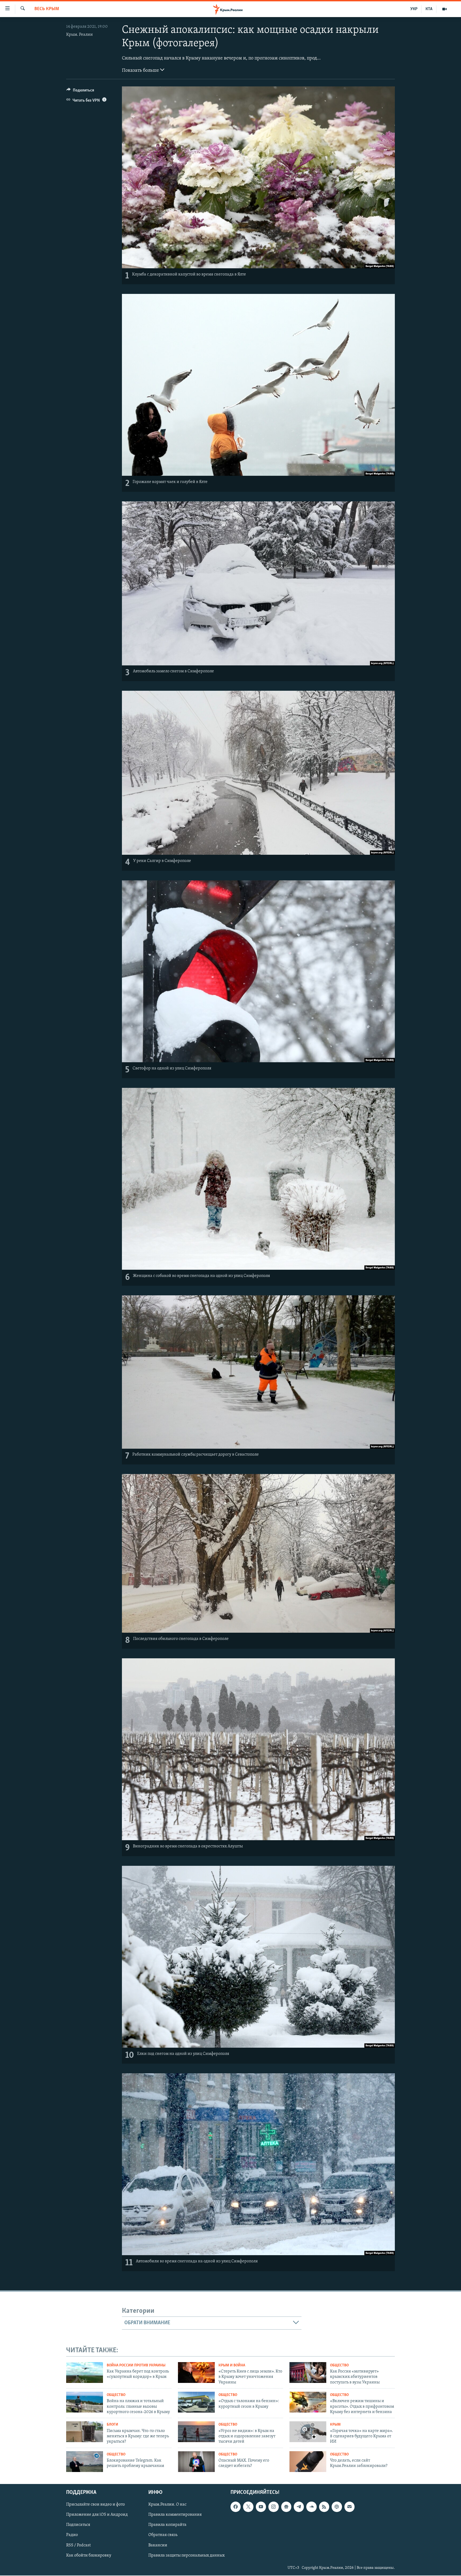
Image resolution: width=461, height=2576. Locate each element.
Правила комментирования (175, 2515)
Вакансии (158, 2545)
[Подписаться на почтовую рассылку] (349, 2507)
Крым (335, 2425)
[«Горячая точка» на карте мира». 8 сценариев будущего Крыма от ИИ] (308, 2432)
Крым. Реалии (80, 35)
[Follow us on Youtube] (261, 2507)
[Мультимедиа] (444, 9)
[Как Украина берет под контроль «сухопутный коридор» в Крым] (85, 2373)
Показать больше (141, 71)
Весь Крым (47, 9)
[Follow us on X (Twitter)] (248, 2507)
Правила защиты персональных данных (186, 2555)
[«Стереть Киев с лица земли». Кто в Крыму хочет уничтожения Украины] (196, 2373)
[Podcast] (337, 2507)
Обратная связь (163, 2535)
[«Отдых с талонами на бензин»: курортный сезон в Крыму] (196, 2402)
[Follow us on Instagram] (273, 2507)
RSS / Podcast (78, 2545)
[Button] (80, 91)
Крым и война (232, 2365)
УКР (414, 9)
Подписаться (78, 2525)
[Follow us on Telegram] (299, 2507)
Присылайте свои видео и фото (96, 2505)
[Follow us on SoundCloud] (311, 2507)
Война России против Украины (136, 2365)
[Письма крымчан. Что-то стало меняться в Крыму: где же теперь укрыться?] (85, 2432)
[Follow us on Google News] (286, 2507)
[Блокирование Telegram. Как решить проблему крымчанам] (85, 2462)
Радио (72, 2535)
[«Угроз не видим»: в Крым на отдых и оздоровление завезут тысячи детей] (196, 2432)
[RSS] (324, 2507)
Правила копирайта (167, 2525)
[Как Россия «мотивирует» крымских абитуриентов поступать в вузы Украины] (308, 2373)
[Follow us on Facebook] (236, 2507)
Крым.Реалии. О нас (167, 2505)
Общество (339, 2365)
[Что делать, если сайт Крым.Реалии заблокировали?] (308, 2462)
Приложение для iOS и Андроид (97, 2515)
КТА (429, 9)
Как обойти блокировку (89, 2555)
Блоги (112, 2425)
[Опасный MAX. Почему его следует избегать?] (196, 2462)
